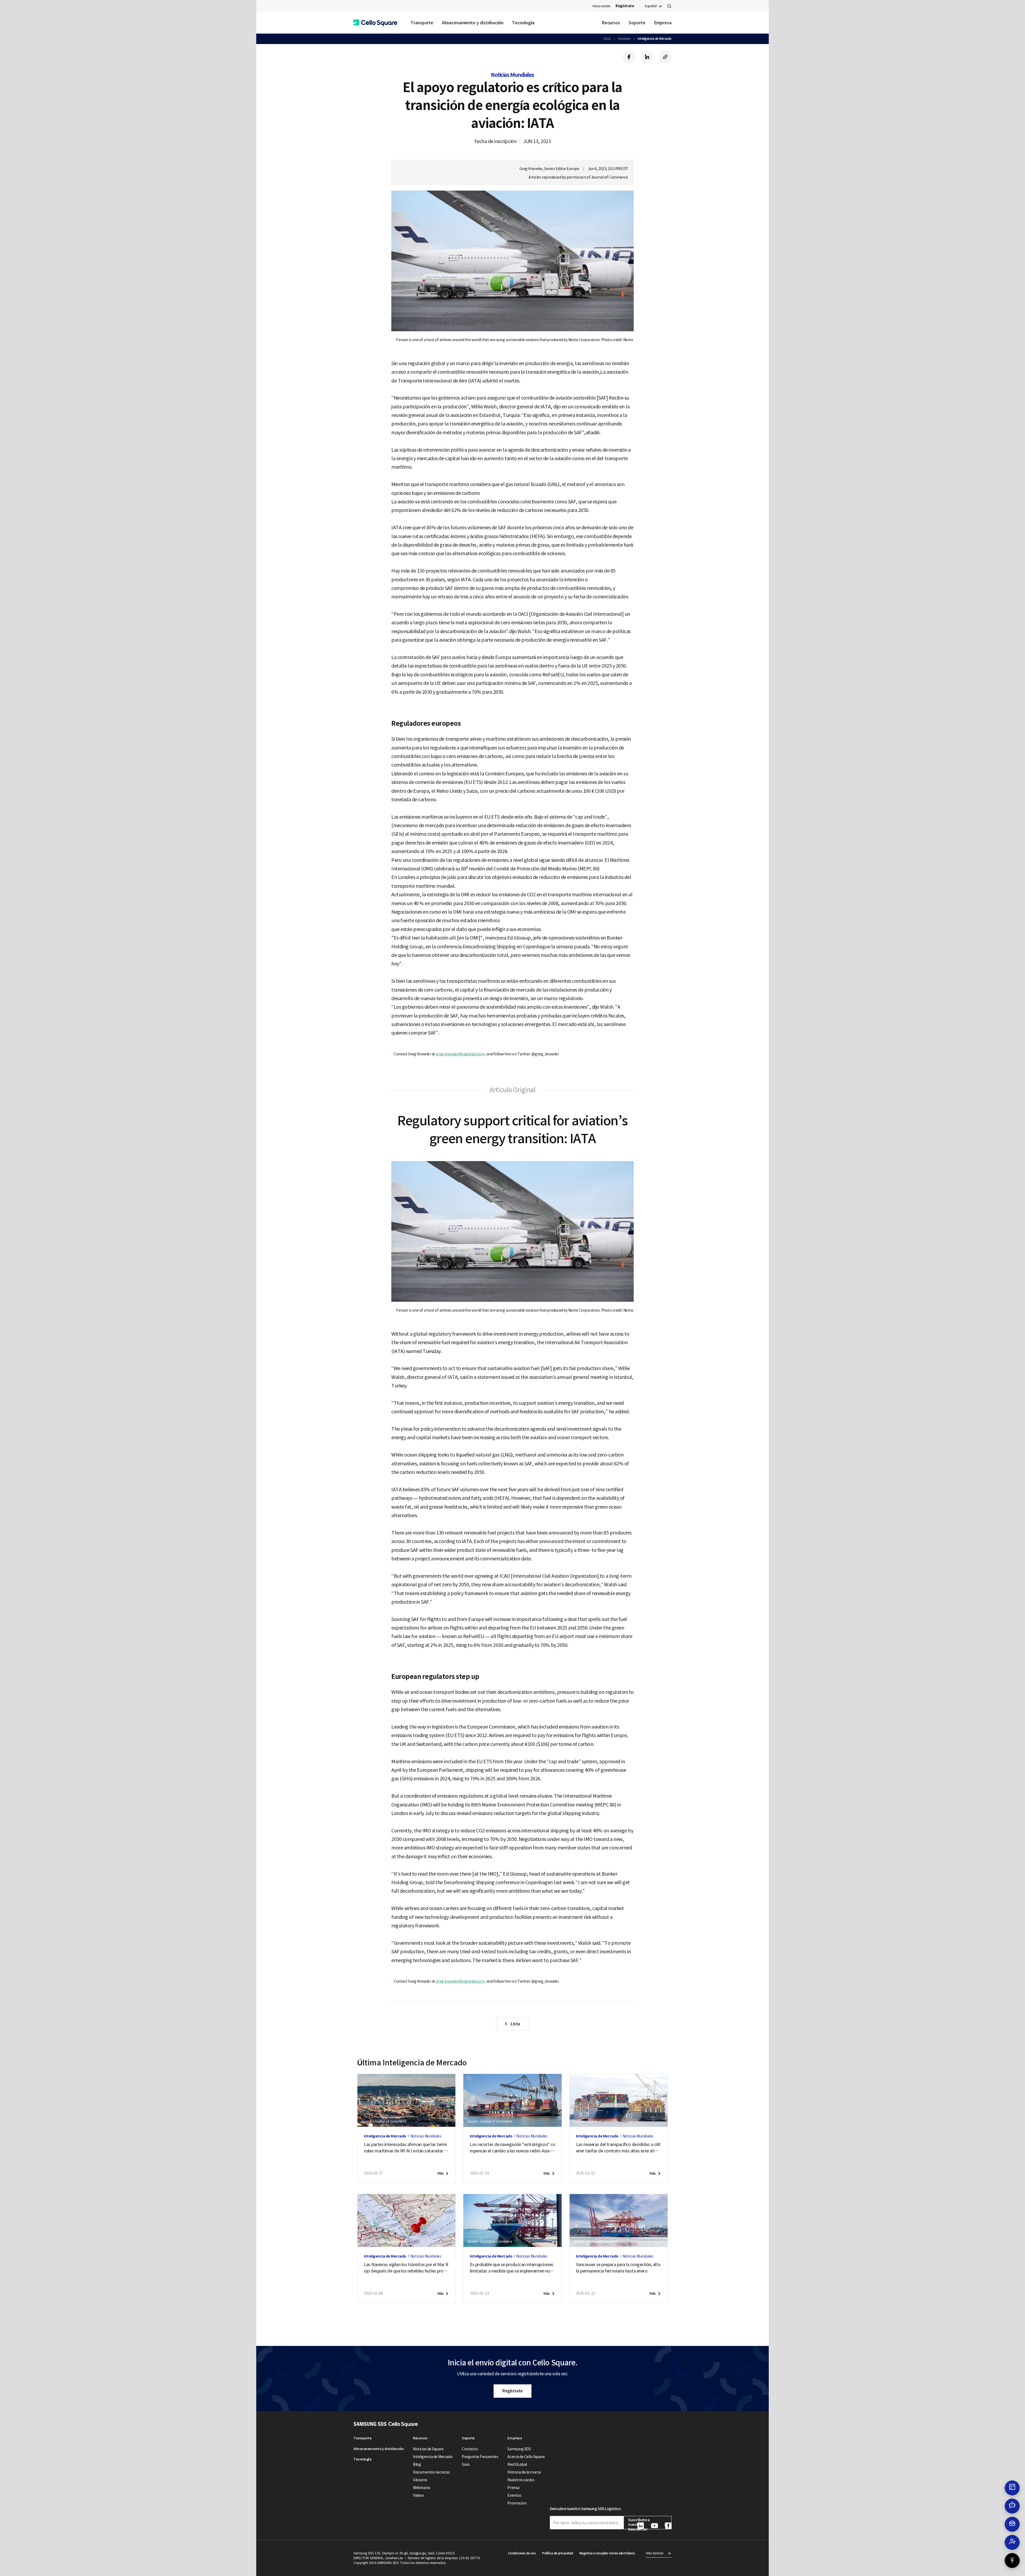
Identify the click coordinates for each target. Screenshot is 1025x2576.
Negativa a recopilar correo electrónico (607, 2553)
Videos (418, 2495)
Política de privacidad (557, 2553)
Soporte (637, 23)
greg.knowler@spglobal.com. (461, 1054)
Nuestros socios (521, 2480)
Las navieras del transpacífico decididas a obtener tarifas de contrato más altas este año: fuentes (618, 2148)
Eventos (514, 2495)
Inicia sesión (601, 6)
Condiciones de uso (522, 2553)
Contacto (470, 2449)
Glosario (420, 2480)
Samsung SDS (519, 2449)
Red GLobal (517, 2464)
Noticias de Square (428, 2449)
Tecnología (523, 23)
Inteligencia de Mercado (655, 39)
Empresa (663, 23)
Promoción (517, 2503)
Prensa (513, 2488)
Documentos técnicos (431, 2472)
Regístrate (512, 2391)
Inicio (607, 39)
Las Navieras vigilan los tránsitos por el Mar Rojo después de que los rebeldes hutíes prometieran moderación (406, 2268)
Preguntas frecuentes (480, 2457)
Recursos (611, 23)
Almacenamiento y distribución (473, 23)
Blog (417, 2464)
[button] (375, 23)
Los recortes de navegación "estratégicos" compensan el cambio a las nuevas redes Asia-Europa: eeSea (512, 2148)
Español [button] (651, 6)
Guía (466, 2464)
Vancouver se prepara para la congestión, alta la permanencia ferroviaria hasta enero (618, 2268)
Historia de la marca (524, 2472)
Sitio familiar (655, 2553)
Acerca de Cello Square (526, 2457)
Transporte (422, 23)
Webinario (422, 2488)
